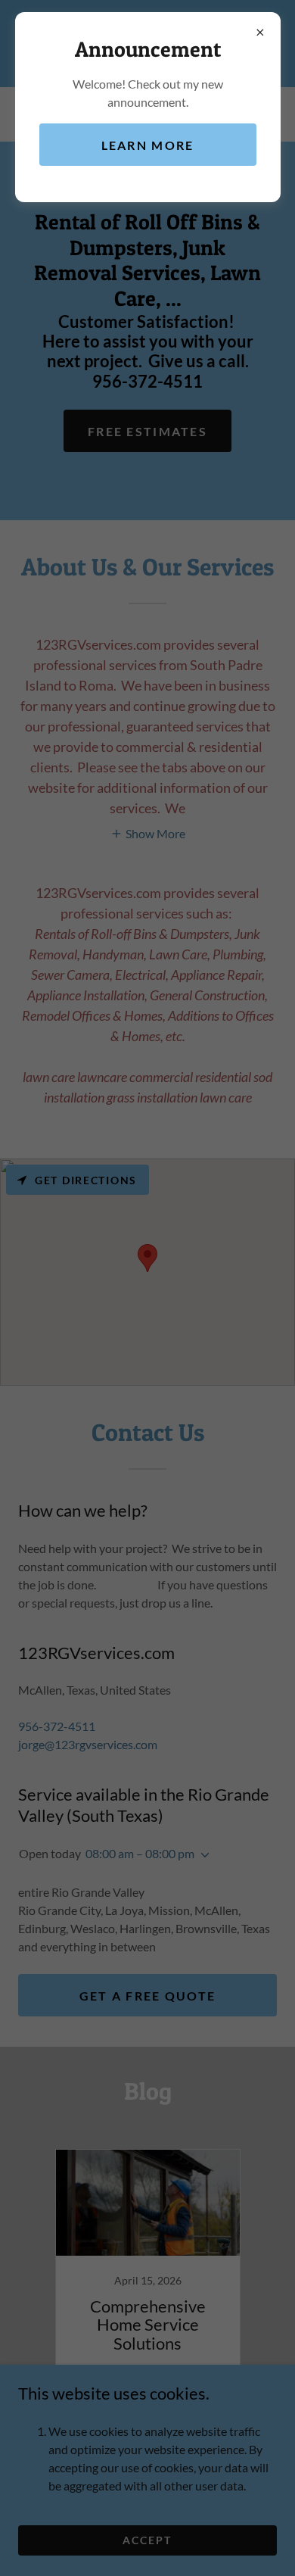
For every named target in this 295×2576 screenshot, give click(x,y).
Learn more (148, 145)
